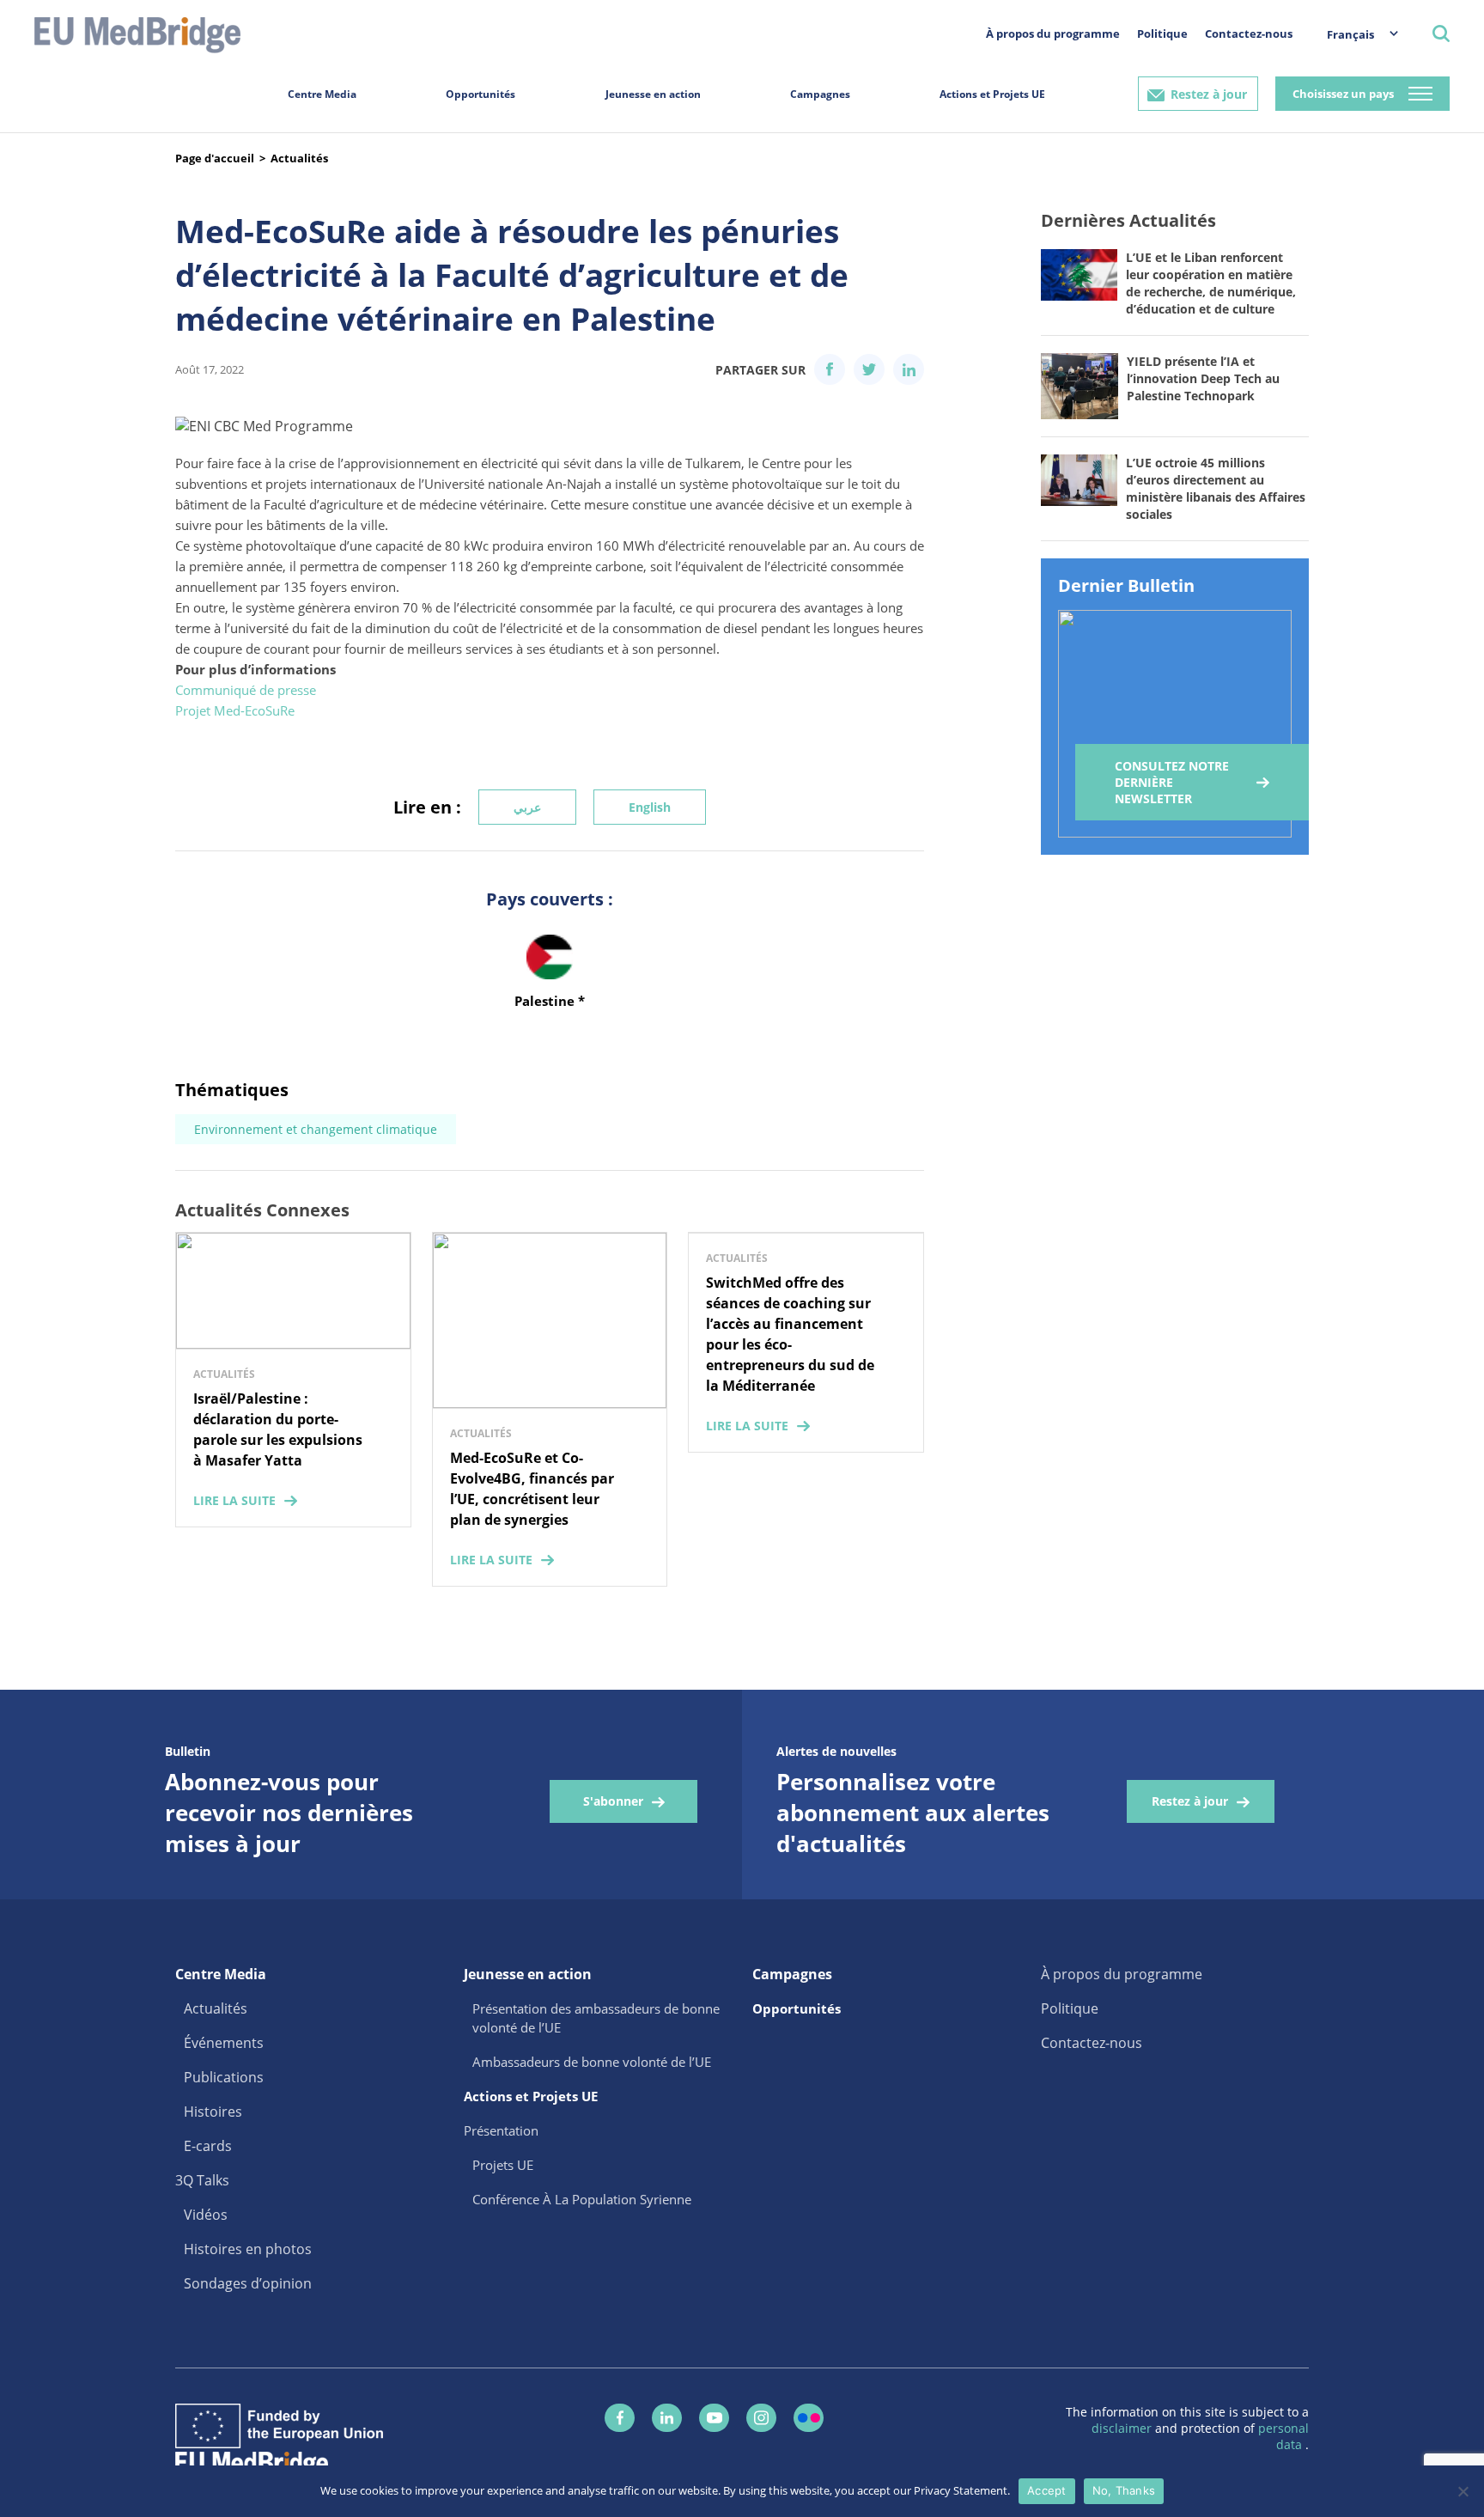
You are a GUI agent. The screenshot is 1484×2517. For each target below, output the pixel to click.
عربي (527, 807)
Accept (1047, 2490)
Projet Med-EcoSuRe (235, 710)
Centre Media (322, 94)
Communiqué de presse (246, 690)
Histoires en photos (248, 2249)
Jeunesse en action (653, 94)
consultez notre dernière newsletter (1172, 782)
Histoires (213, 2112)
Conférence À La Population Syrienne (582, 2199)
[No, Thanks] (1463, 2491)
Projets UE (503, 2165)
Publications (224, 2077)
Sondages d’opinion (248, 2283)
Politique (1162, 34)
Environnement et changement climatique (316, 1129)
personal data (1283, 2436)
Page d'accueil (215, 158)
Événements (224, 2043)
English (650, 807)
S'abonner (613, 1801)
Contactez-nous (1249, 34)
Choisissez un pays (1343, 94)
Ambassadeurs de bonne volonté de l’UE (592, 2062)
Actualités (299, 158)
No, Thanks (1124, 2490)
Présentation (501, 2130)
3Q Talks (202, 2180)
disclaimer (1123, 2428)
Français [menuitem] (1350, 34)
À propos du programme (1053, 34)
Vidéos (206, 2215)
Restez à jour (1209, 94)
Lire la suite (234, 1500)
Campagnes (820, 94)
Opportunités (480, 94)
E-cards (208, 2146)
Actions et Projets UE (992, 94)
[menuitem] (1354, 34)
